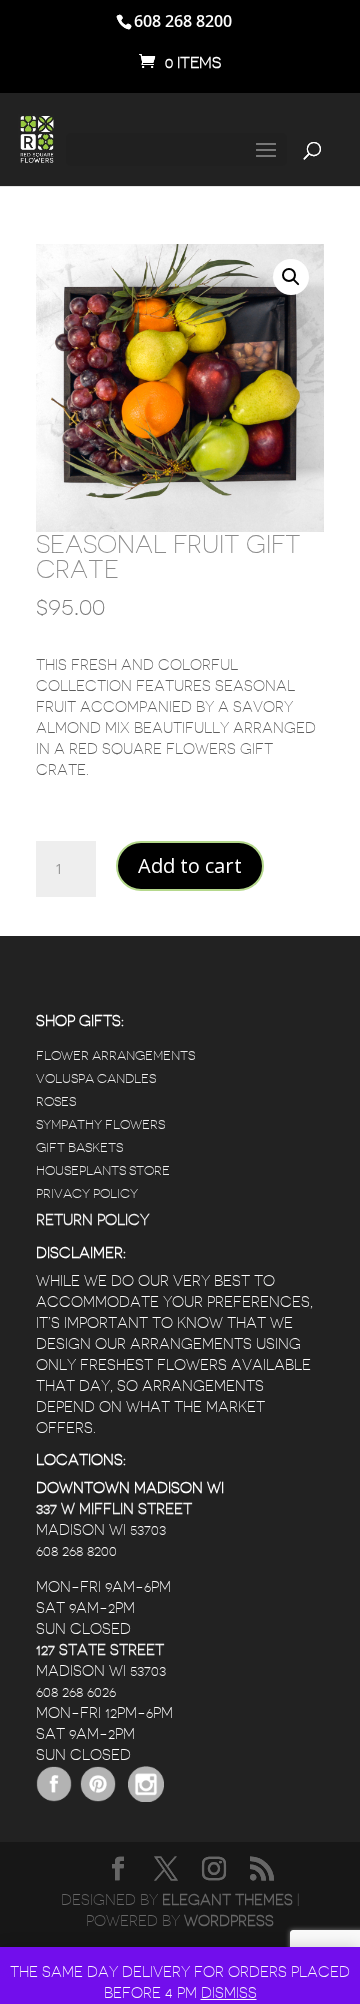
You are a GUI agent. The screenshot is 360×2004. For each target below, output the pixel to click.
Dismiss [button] (229, 1993)
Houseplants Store (103, 1170)
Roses (56, 1101)
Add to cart (190, 865)
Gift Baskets (79, 1147)
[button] (291, 277)
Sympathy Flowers (100, 1124)
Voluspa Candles (96, 1078)
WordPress (229, 1921)
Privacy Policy (87, 1193)
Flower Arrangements (115, 1055)
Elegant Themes (227, 1900)
